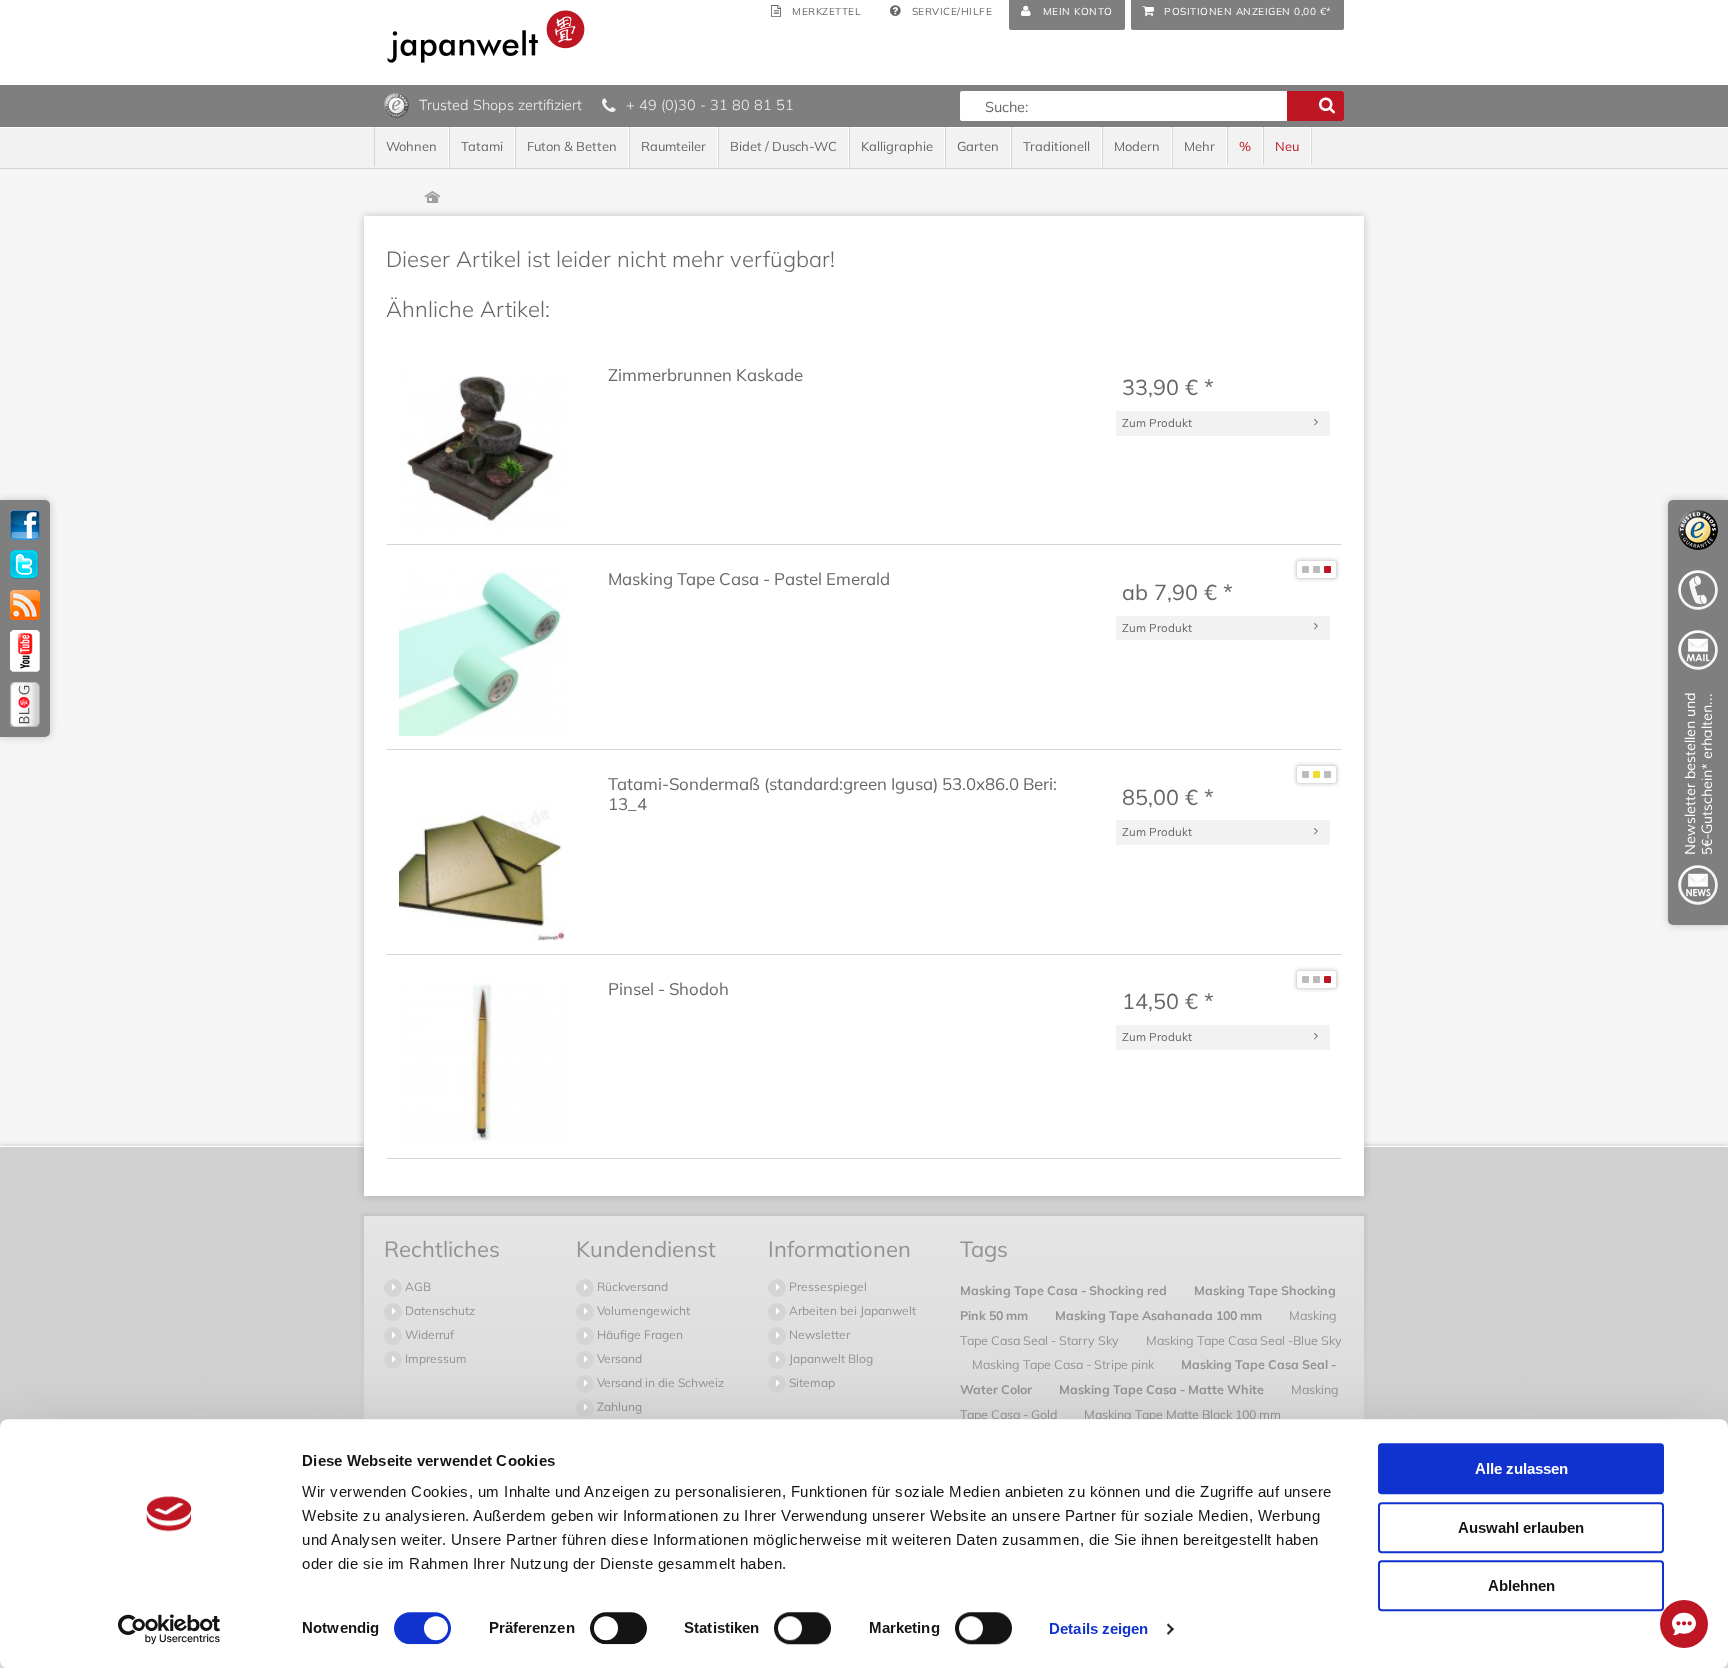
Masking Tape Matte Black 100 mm (1182, 1414)
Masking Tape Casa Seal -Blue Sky (1244, 1340)
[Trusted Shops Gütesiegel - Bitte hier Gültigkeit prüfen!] (396, 104)
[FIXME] (1698, 802)
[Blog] (25, 704)
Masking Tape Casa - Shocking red (1065, 1290)
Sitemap (810, 1382)
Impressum (434, 1358)
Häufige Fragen (638, 1334)
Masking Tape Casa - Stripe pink (1064, 1364)
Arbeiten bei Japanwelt (851, 1310)
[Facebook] (25, 525)
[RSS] (25, 605)
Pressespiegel (826, 1286)
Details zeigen (1098, 1628)
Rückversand (631, 1286)
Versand (618, 1358)
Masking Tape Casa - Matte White (1163, 1389)
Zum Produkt (1157, 422)
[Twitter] (25, 565)
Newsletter (818, 1334)
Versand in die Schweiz (659, 1382)
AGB (416, 1286)
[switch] (618, 1628)
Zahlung (618, 1406)
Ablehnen (1521, 1585)
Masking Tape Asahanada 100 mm (1160, 1315)
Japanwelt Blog (829, 1358)
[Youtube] (25, 651)
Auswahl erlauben (1521, 1527)
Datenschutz (438, 1310)
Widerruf (428, 1334)
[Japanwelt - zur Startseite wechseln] (486, 36)
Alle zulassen (1521, 1468)
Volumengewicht (642, 1310)
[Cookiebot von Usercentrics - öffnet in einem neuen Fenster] (169, 1629)
